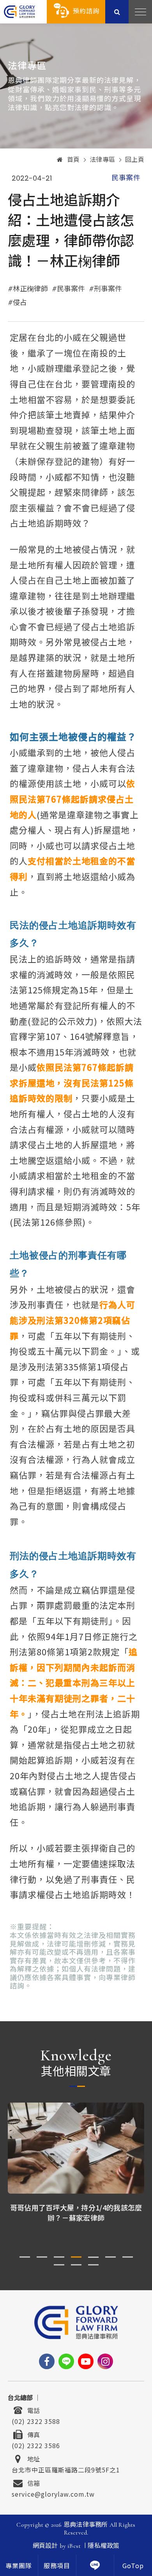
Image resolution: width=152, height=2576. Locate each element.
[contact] (95, 2565)
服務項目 (57, 2566)
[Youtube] (86, 2361)
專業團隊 (19, 2566)
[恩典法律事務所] (19, 12)
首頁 (73, 160)
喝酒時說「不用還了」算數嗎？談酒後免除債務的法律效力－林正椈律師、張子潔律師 (76, 2212)
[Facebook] (47, 2361)
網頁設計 (45, 2546)
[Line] (66, 2361)
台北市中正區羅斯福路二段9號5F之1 (66, 2469)
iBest (74, 2546)
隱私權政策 (103, 2546)
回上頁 (135, 160)
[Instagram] (105, 2361)
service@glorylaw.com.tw (53, 2493)
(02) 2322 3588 (36, 2420)
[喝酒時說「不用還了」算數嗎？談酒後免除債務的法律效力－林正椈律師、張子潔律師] (76, 2148)
